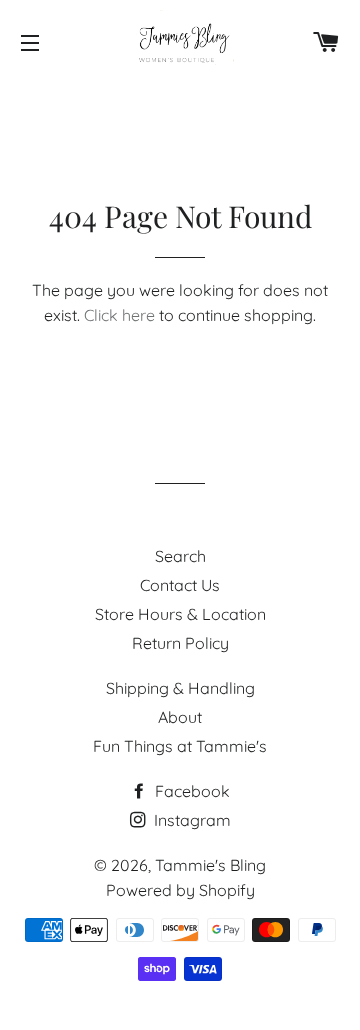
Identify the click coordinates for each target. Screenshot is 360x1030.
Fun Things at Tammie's (180, 746)
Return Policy (180, 643)
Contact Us (180, 585)
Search (180, 556)
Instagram (190, 820)
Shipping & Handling (180, 688)
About (180, 717)
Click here (119, 315)
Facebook (190, 791)
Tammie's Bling (210, 865)
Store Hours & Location (180, 614)
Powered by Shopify (180, 890)
